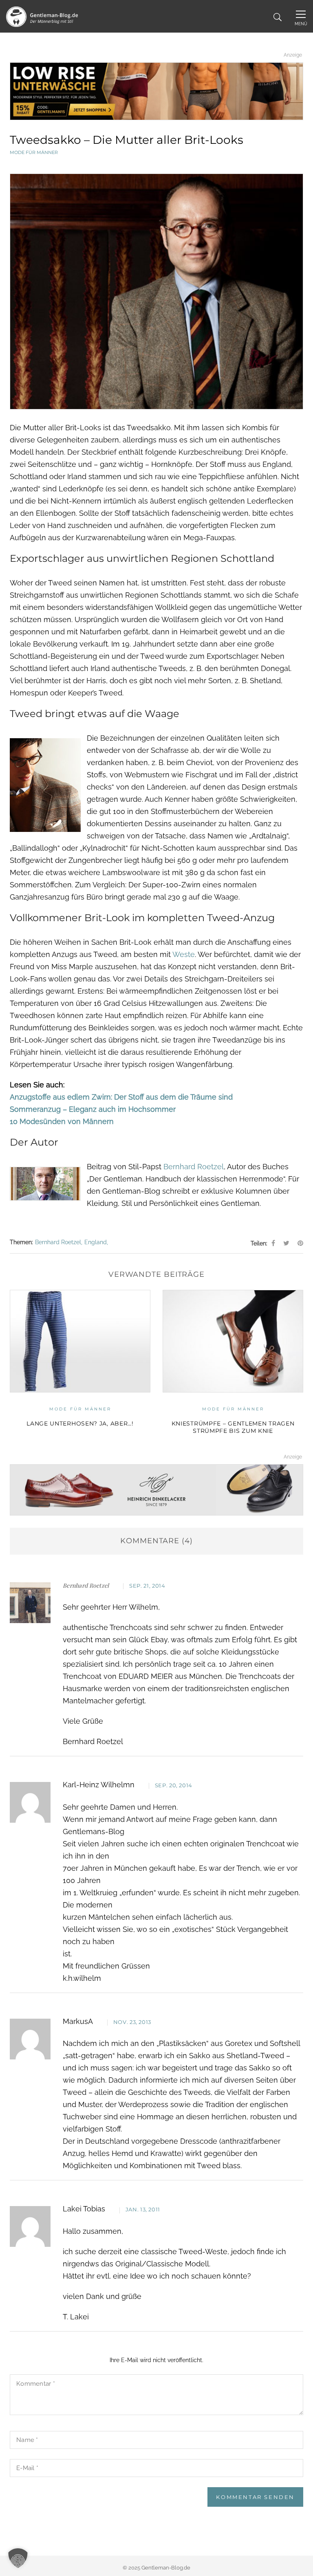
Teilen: (259, 1243)
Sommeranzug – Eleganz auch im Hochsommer (93, 1109)
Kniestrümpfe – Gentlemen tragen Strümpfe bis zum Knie (157, 1427)
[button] (18, 2558)
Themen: (21, 1242)
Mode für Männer (34, 152)
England (96, 1242)
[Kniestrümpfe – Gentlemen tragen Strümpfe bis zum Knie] (157, 1341)
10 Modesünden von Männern (62, 1121)
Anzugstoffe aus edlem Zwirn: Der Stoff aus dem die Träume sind (121, 1097)
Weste (184, 954)
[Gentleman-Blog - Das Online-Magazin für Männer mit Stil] (42, 16)
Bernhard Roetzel (194, 1167)
